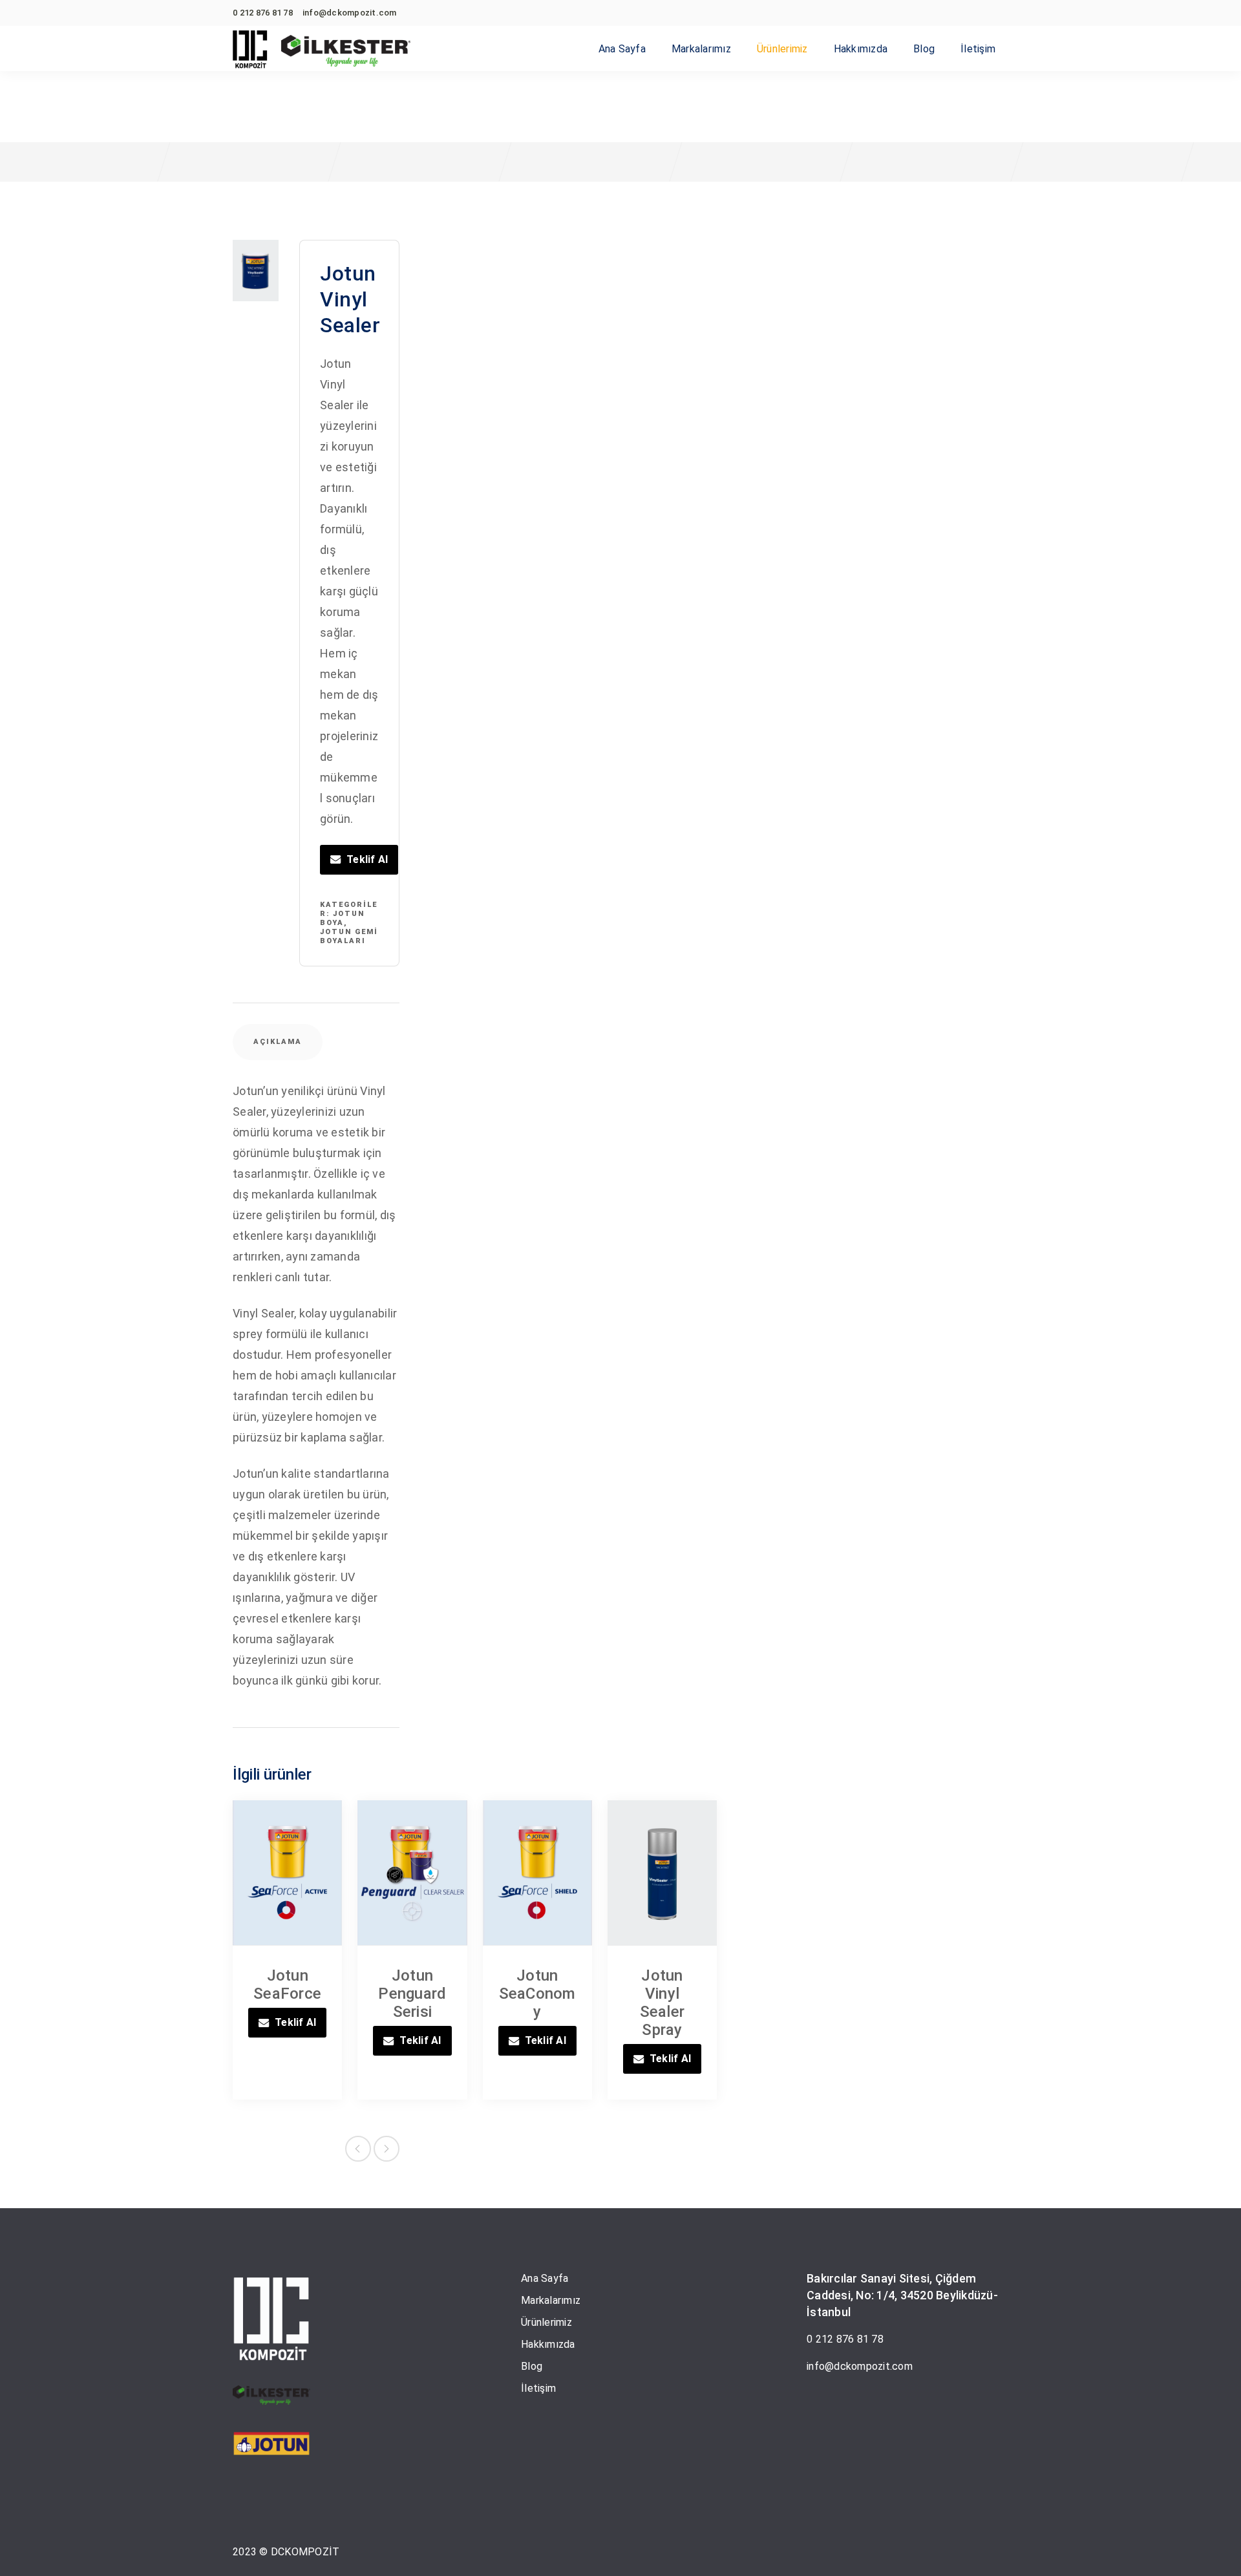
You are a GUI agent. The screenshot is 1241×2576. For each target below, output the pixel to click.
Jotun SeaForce (287, 1985)
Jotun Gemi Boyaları (349, 936)
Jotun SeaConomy (537, 1994)
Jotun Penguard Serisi (412, 1994)
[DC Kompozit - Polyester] (250, 50)
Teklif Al (367, 859)
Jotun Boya (342, 918)
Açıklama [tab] (278, 1042)
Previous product (358, 2149)
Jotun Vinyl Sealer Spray (663, 2003)
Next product (387, 2149)
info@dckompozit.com (860, 2366)
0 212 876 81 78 (845, 2339)
